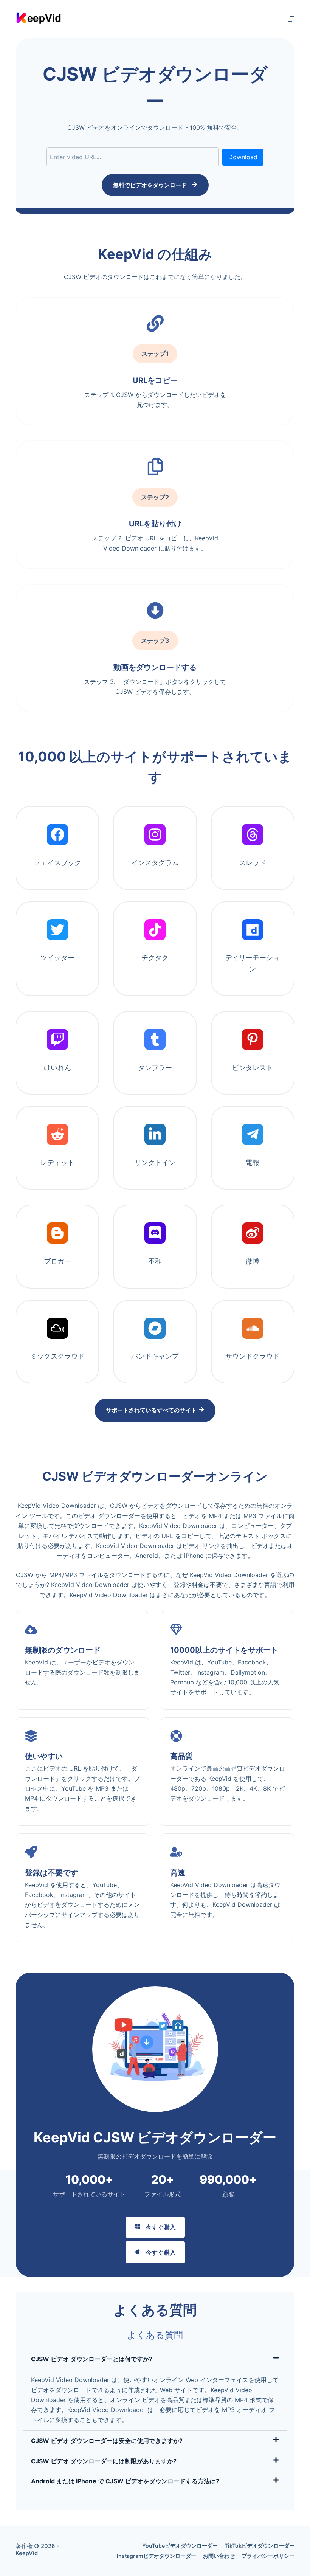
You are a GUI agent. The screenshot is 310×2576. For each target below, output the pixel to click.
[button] (155, 2359)
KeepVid (27, 2553)
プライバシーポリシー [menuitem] (268, 2556)
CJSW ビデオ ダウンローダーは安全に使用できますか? (107, 2441)
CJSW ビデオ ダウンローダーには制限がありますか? (104, 2461)
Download (243, 157)
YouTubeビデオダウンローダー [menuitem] (180, 2546)
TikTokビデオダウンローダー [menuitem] (260, 2546)
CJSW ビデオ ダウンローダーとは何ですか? (92, 2359)
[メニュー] (291, 19)
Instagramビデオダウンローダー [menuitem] (157, 2556)
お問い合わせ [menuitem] (219, 2556)
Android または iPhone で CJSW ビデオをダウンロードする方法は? (125, 2481)
